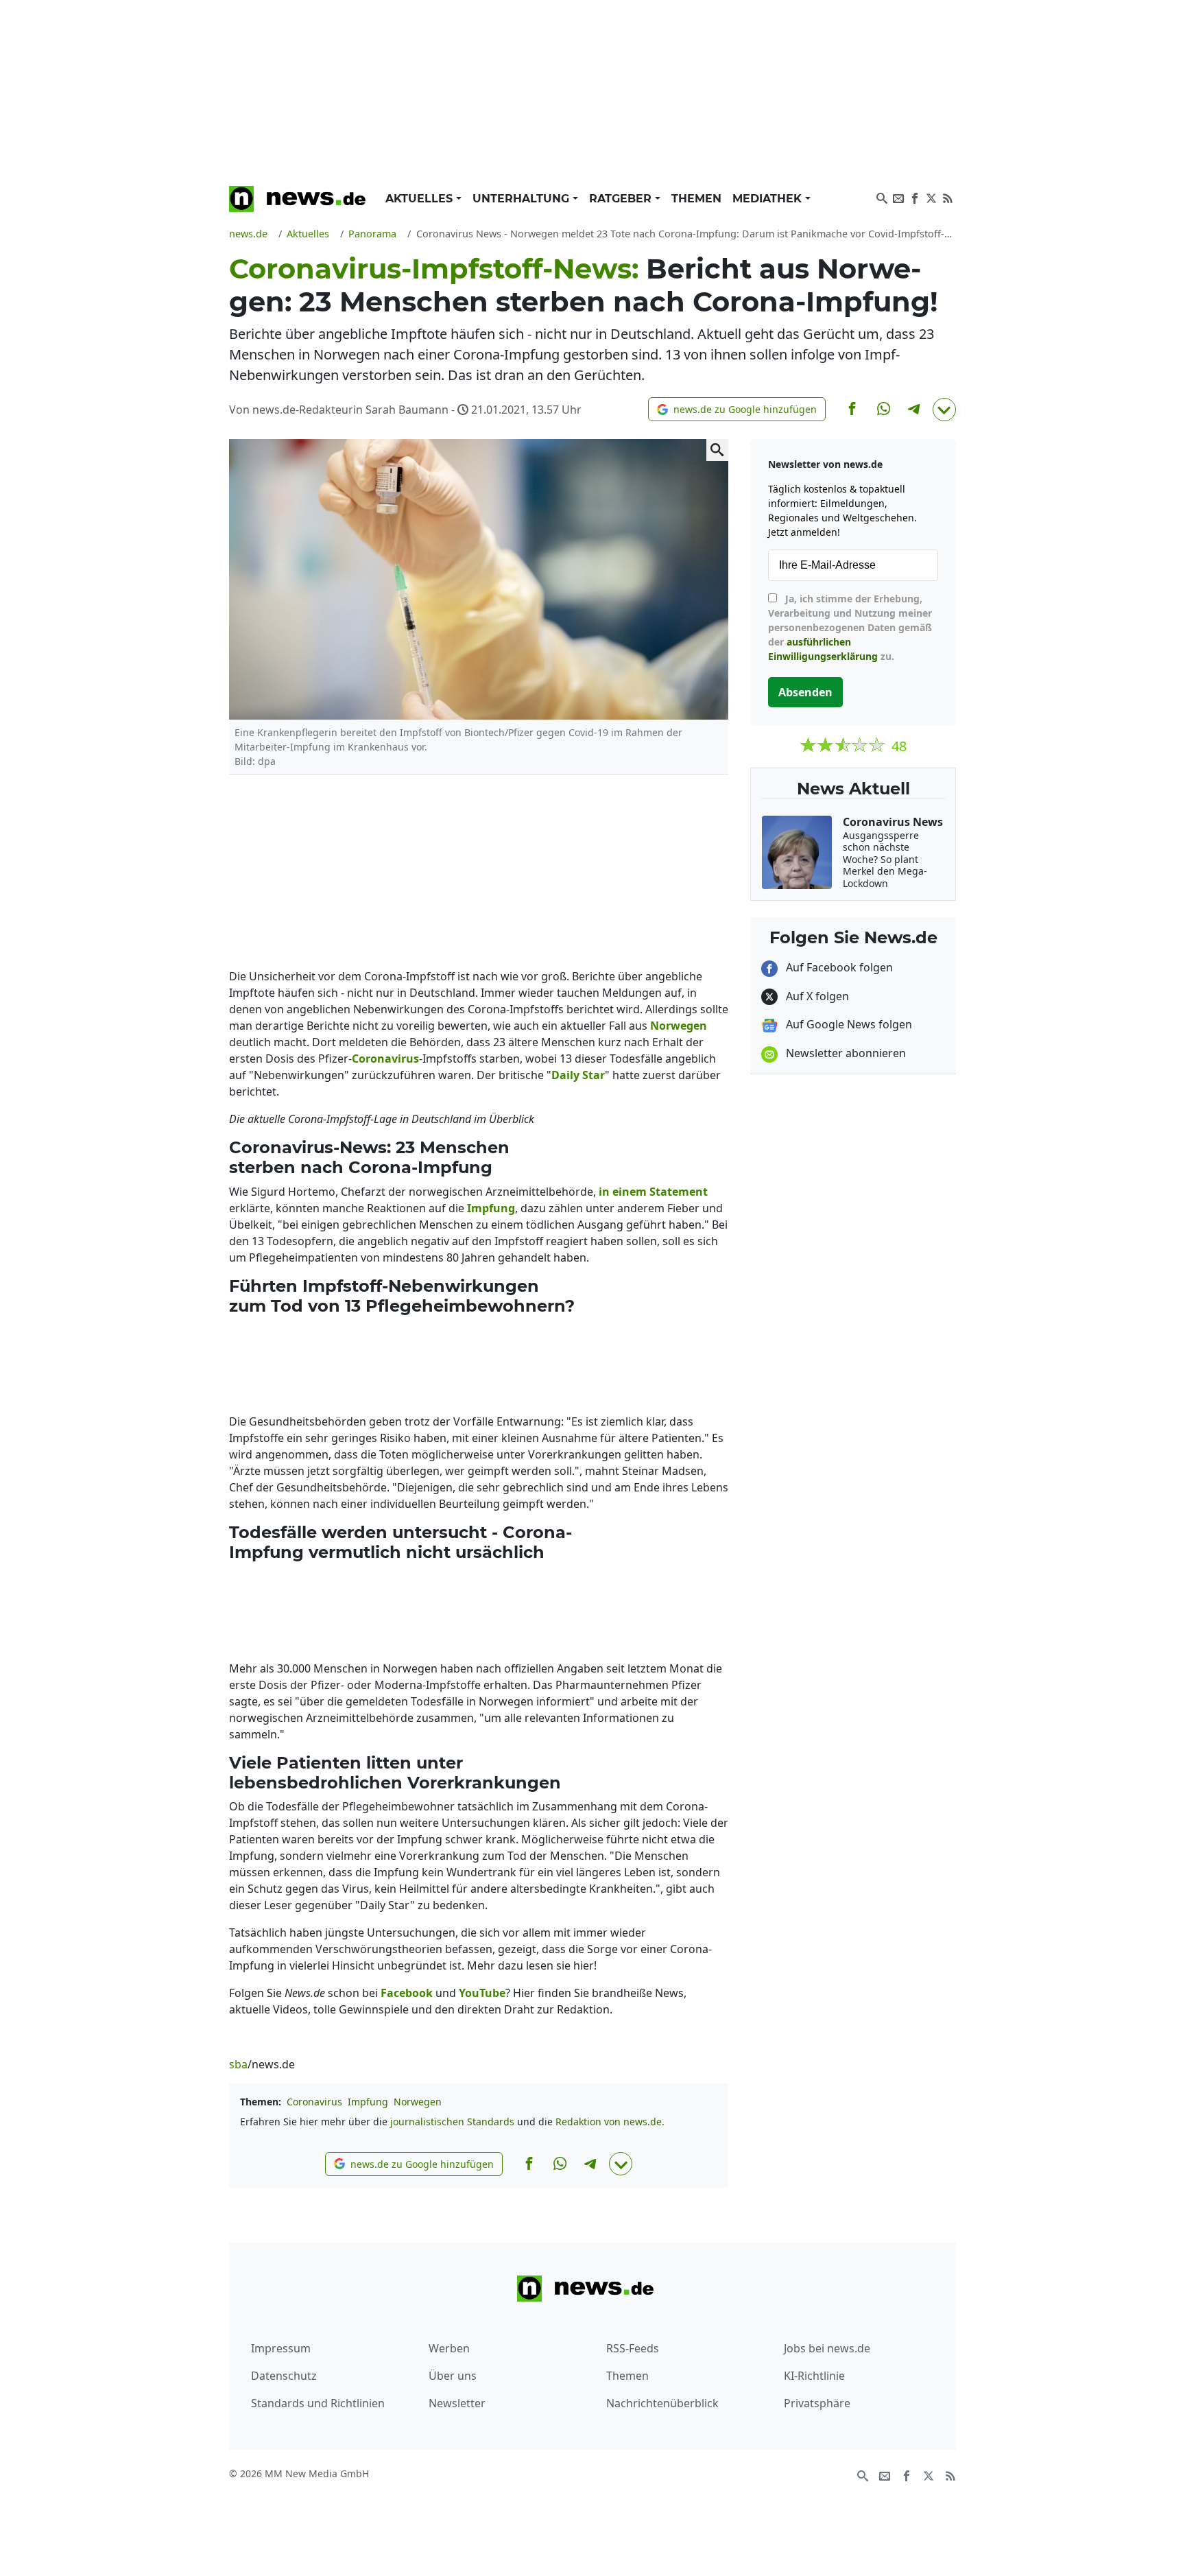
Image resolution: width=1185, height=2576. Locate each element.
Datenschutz (284, 2376)
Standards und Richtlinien (318, 2403)
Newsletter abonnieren (845, 1053)
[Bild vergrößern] (717, 450)
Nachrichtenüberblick (662, 2403)
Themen (696, 199)
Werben (449, 2348)
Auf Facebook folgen (838, 967)
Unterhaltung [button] (523, 199)
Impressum (281, 2348)
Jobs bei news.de (827, 2348)
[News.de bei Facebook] (915, 197)
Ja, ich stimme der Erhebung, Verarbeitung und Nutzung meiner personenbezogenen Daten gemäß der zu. (850, 627)
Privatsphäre (817, 2403)
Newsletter (457, 2403)
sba (238, 2064)
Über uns (453, 2376)
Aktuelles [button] (421, 199)
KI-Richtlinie (814, 2376)
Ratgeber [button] (622, 199)
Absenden (805, 692)
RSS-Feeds (633, 2348)
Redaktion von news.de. (610, 2122)
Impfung (368, 2102)
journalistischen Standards (452, 2122)
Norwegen (418, 2102)
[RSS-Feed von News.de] (948, 197)
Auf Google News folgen (848, 1024)
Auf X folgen (816, 996)
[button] (737, 409)
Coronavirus (314, 2102)
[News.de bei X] (931, 197)
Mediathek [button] (769, 199)
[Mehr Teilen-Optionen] (944, 410)
